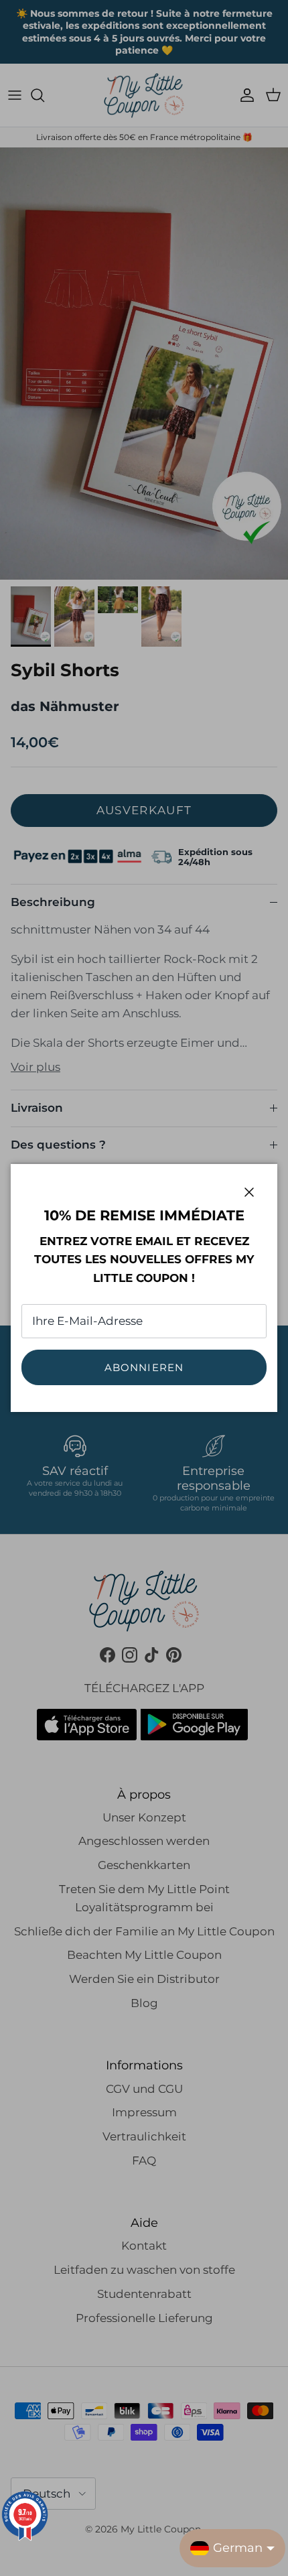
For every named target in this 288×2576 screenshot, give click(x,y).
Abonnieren (144, 1367)
